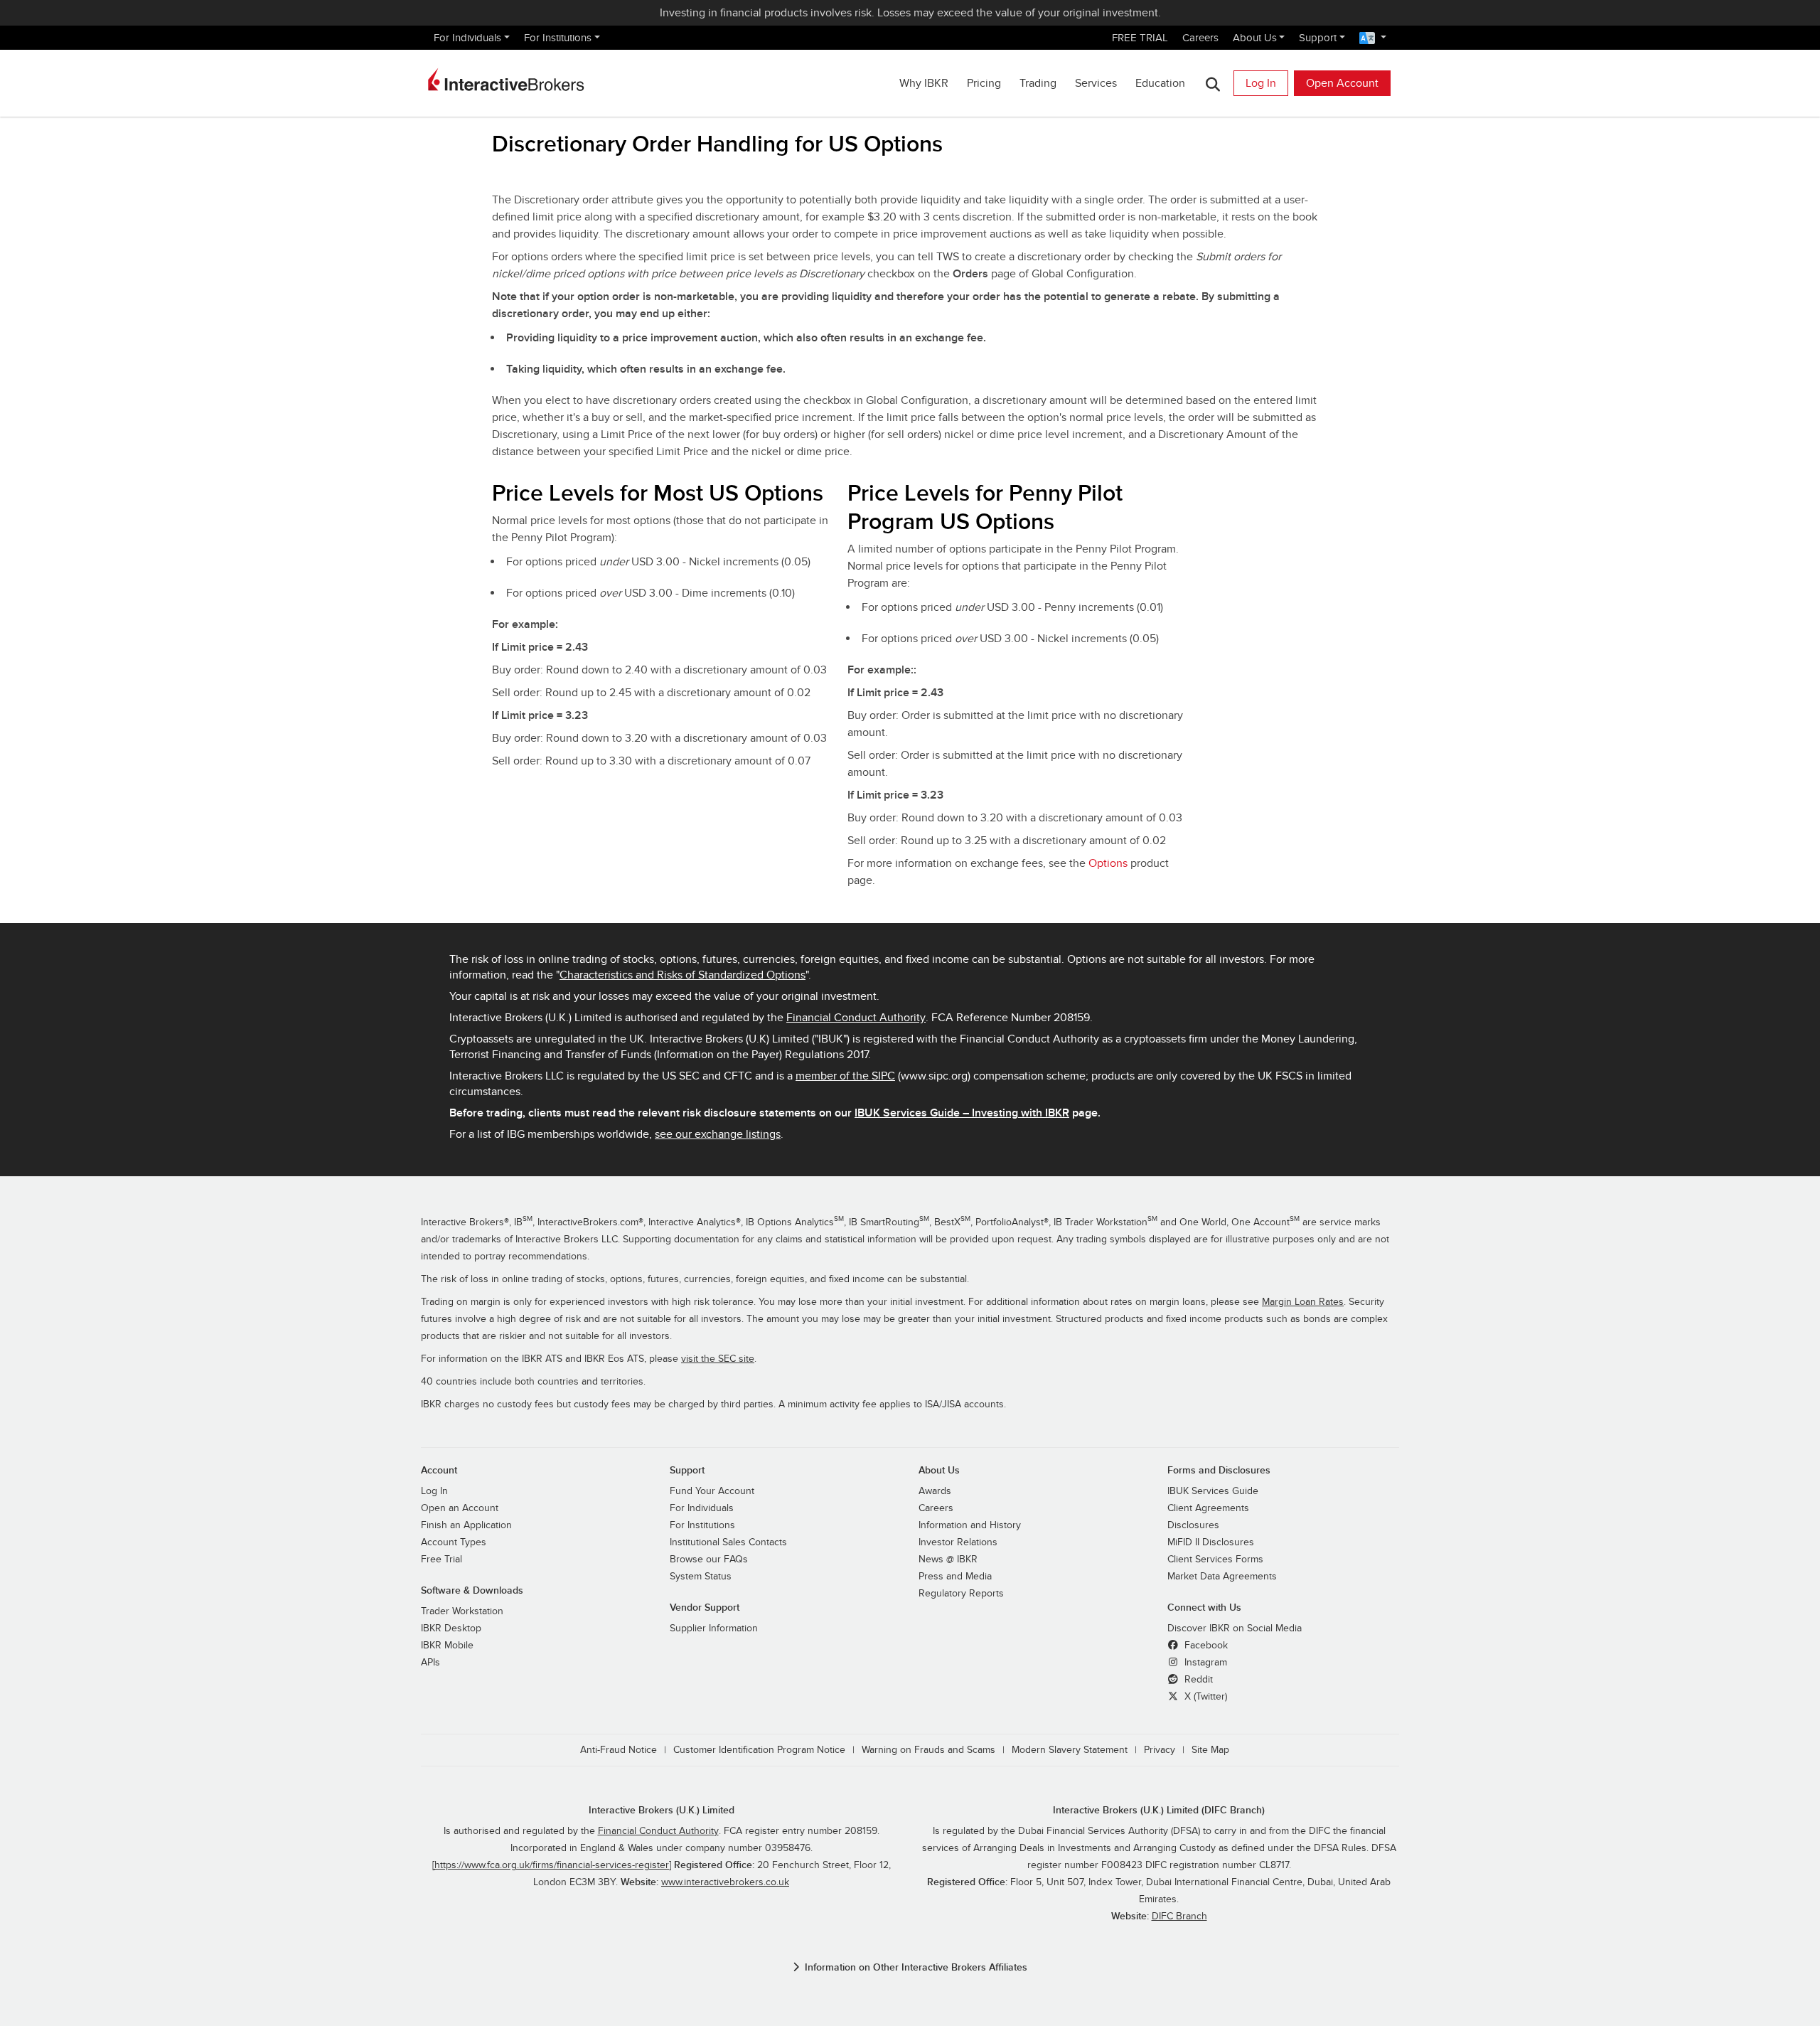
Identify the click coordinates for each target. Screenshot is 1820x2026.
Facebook (1205, 1646)
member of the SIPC (845, 1076)
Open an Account (460, 1508)
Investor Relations (958, 1542)
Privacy (1160, 1750)
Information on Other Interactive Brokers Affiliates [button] (916, 1967)
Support (1318, 38)
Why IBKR (924, 83)
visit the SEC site (718, 1359)
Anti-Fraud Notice (619, 1750)
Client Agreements (1208, 1508)
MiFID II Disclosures (1211, 1542)
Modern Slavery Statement (1070, 1750)
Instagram (1204, 1663)
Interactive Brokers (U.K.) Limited (662, 1810)
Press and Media (955, 1577)
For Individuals (467, 38)
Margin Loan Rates (1303, 1302)
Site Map (1210, 1750)
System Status (701, 1577)
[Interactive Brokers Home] (506, 80)
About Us (1255, 38)
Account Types (454, 1542)
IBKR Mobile (447, 1646)
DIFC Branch (1179, 1916)
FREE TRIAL (1140, 38)
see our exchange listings (718, 1134)
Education (1160, 83)
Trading (1038, 83)
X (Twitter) (1204, 1697)
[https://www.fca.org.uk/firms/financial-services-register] (552, 1865)
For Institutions (558, 38)
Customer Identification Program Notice (759, 1750)
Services (1096, 83)
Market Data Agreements (1222, 1577)
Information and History (970, 1525)
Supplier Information (714, 1628)
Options (1108, 863)
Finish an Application (466, 1525)
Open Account (1342, 83)
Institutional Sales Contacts (728, 1542)
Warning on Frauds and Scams (928, 1750)
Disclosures (1193, 1525)
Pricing (984, 83)
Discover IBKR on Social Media (1235, 1628)
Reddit (1197, 1680)
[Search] (1213, 84)
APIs (430, 1663)
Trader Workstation (462, 1611)
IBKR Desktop (451, 1628)
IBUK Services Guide (1213, 1491)
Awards (935, 1491)
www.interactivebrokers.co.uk (725, 1882)
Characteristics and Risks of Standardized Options (682, 975)
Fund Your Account (712, 1491)
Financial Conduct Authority (856, 1018)
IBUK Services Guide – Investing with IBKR (962, 1113)
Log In (1261, 83)
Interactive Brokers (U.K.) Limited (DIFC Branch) (1159, 1810)
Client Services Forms (1215, 1560)
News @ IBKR (948, 1560)
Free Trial (441, 1560)
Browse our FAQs (709, 1560)
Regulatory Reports (961, 1594)
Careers (1200, 38)
